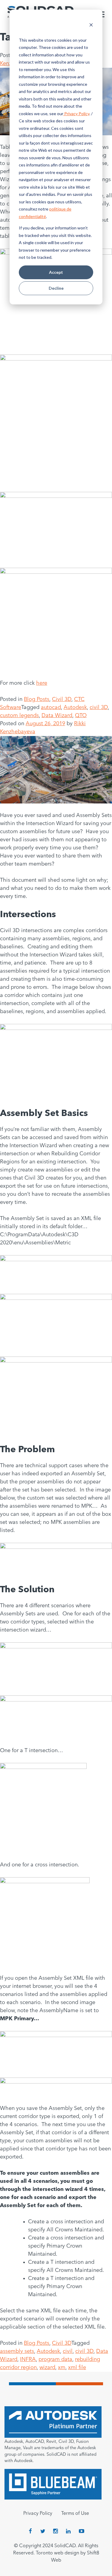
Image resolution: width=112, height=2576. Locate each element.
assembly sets (17, 2351)
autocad (51, 708)
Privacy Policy (76, 114)
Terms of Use (75, 2514)
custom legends (19, 716)
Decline (56, 288)
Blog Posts (37, 699)
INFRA (28, 2359)
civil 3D (99, 708)
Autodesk (75, 708)
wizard (47, 2368)
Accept (56, 272)
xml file (77, 2368)
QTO (81, 716)
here (42, 683)
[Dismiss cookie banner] (91, 26)
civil (68, 2351)
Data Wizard (57, 716)
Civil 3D (62, 699)
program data (55, 2359)
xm (62, 2368)
